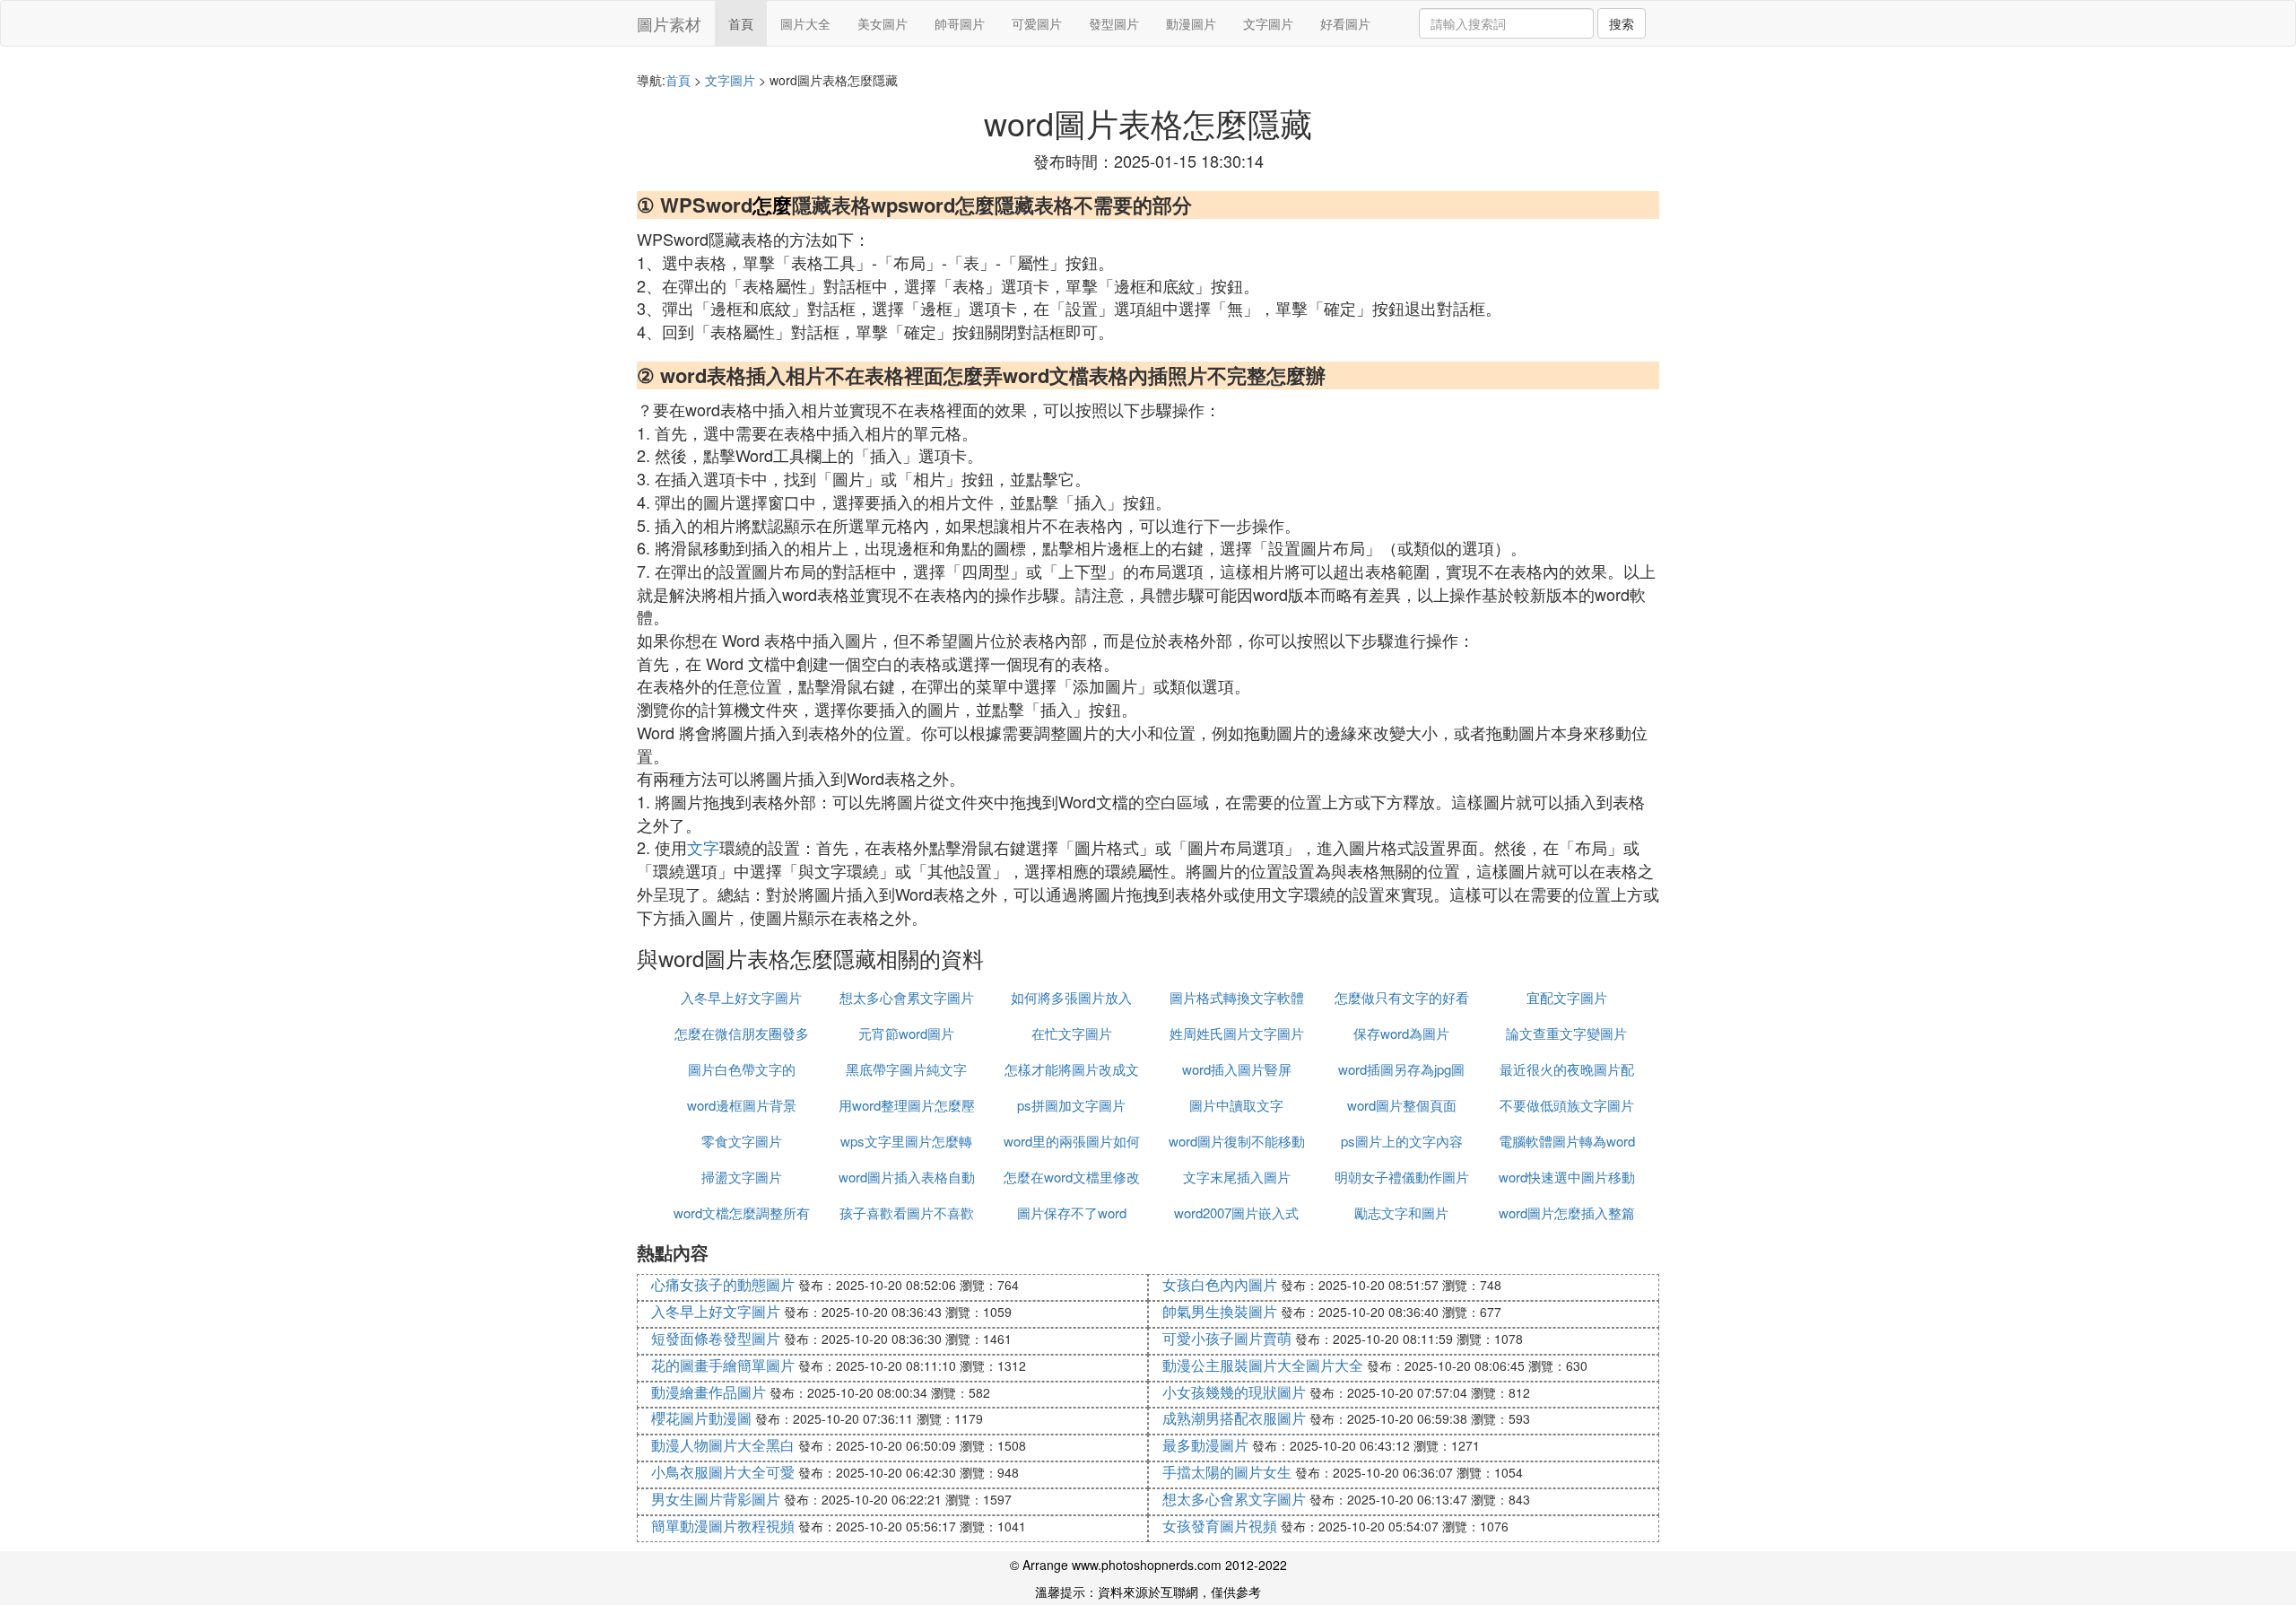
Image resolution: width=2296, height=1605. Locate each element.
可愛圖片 (1037, 23)
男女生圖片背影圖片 (716, 1499)
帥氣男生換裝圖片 (1220, 1311)
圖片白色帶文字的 (742, 1069)
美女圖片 (883, 23)
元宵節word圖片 (906, 1033)
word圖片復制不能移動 (1237, 1141)
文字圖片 (1268, 23)
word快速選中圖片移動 (1567, 1177)
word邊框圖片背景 (742, 1105)
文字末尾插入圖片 (1237, 1177)
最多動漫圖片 (1205, 1445)
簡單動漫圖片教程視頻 (723, 1526)
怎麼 (772, 205)
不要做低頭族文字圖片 (1567, 1105)
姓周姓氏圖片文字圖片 (1237, 1033)
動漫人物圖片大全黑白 (723, 1445)
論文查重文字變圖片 (1566, 1033)
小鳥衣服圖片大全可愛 (723, 1472)
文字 (703, 847)
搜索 (1622, 23)
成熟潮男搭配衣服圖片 (1234, 1418)
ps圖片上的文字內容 (1402, 1141)
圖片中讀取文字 (1236, 1105)
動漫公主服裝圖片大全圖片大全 (1263, 1365)
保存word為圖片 (1401, 1033)
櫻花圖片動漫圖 (701, 1418)
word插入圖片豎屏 (1237, 1069)
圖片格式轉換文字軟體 (1237, 997)
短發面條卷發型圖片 (716, 1338)
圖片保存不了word (1072, 1212)
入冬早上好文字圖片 (741, 997)
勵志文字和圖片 (1401, 1212)
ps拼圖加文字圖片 (1071, 1105)
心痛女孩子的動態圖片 (723, 1284)
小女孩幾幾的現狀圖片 (1234, 1392)
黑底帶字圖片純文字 (906, 1069)
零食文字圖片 (742, 1141)
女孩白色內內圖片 (1220, 1284)
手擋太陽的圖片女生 (1227, 1472)
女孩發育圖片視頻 (1220, 1526)
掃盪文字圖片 (742, 1177)
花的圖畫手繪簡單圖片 (723, 1365)
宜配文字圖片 (1567, 997)
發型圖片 (1114, 23)
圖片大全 (805, 23)
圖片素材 (669, 23)
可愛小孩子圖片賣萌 (1227, 1338)
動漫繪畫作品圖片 (709, 1392)
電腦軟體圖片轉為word (1567, 1141)
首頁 (741, 23)
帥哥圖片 (960, 23)
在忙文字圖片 (1072, 1033)
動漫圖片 (1191, 23)
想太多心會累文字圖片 (907, 997)
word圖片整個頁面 (1402, 1105)
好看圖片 (1345, 23)
